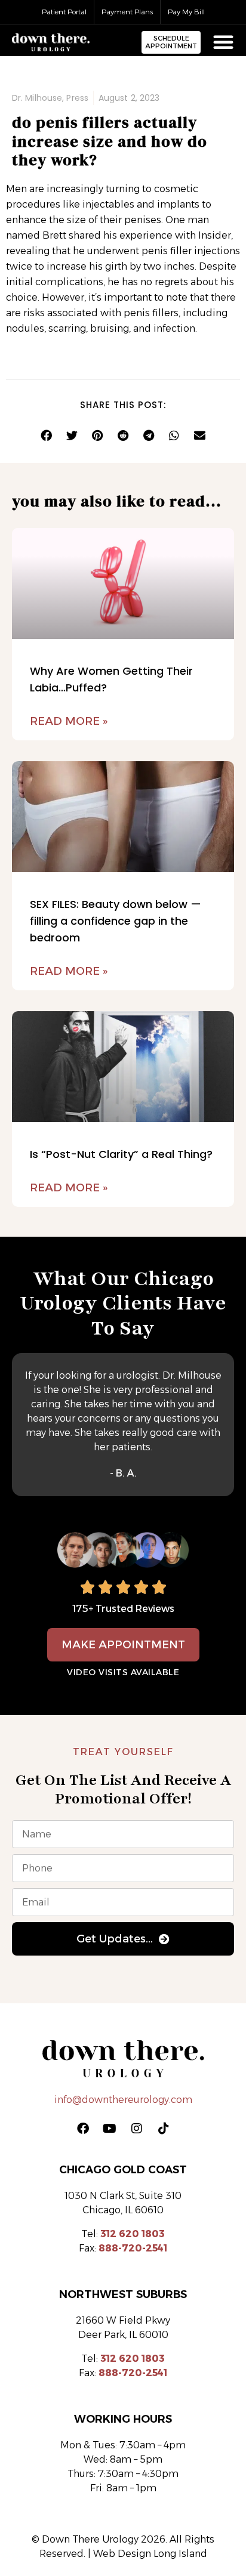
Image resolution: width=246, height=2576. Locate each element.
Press (77, 98)
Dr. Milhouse (37, 98)
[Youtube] (110, 2129)
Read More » (69, 721)
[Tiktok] (164, 2129)
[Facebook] (83, 2129)
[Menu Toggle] (223, 42)
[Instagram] (137, 2129)
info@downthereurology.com (123, 2100)
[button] (46, 435)
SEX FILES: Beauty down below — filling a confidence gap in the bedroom (116, 921)
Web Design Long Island (150, 2554)
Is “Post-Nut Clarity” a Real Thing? (121, 1154)
